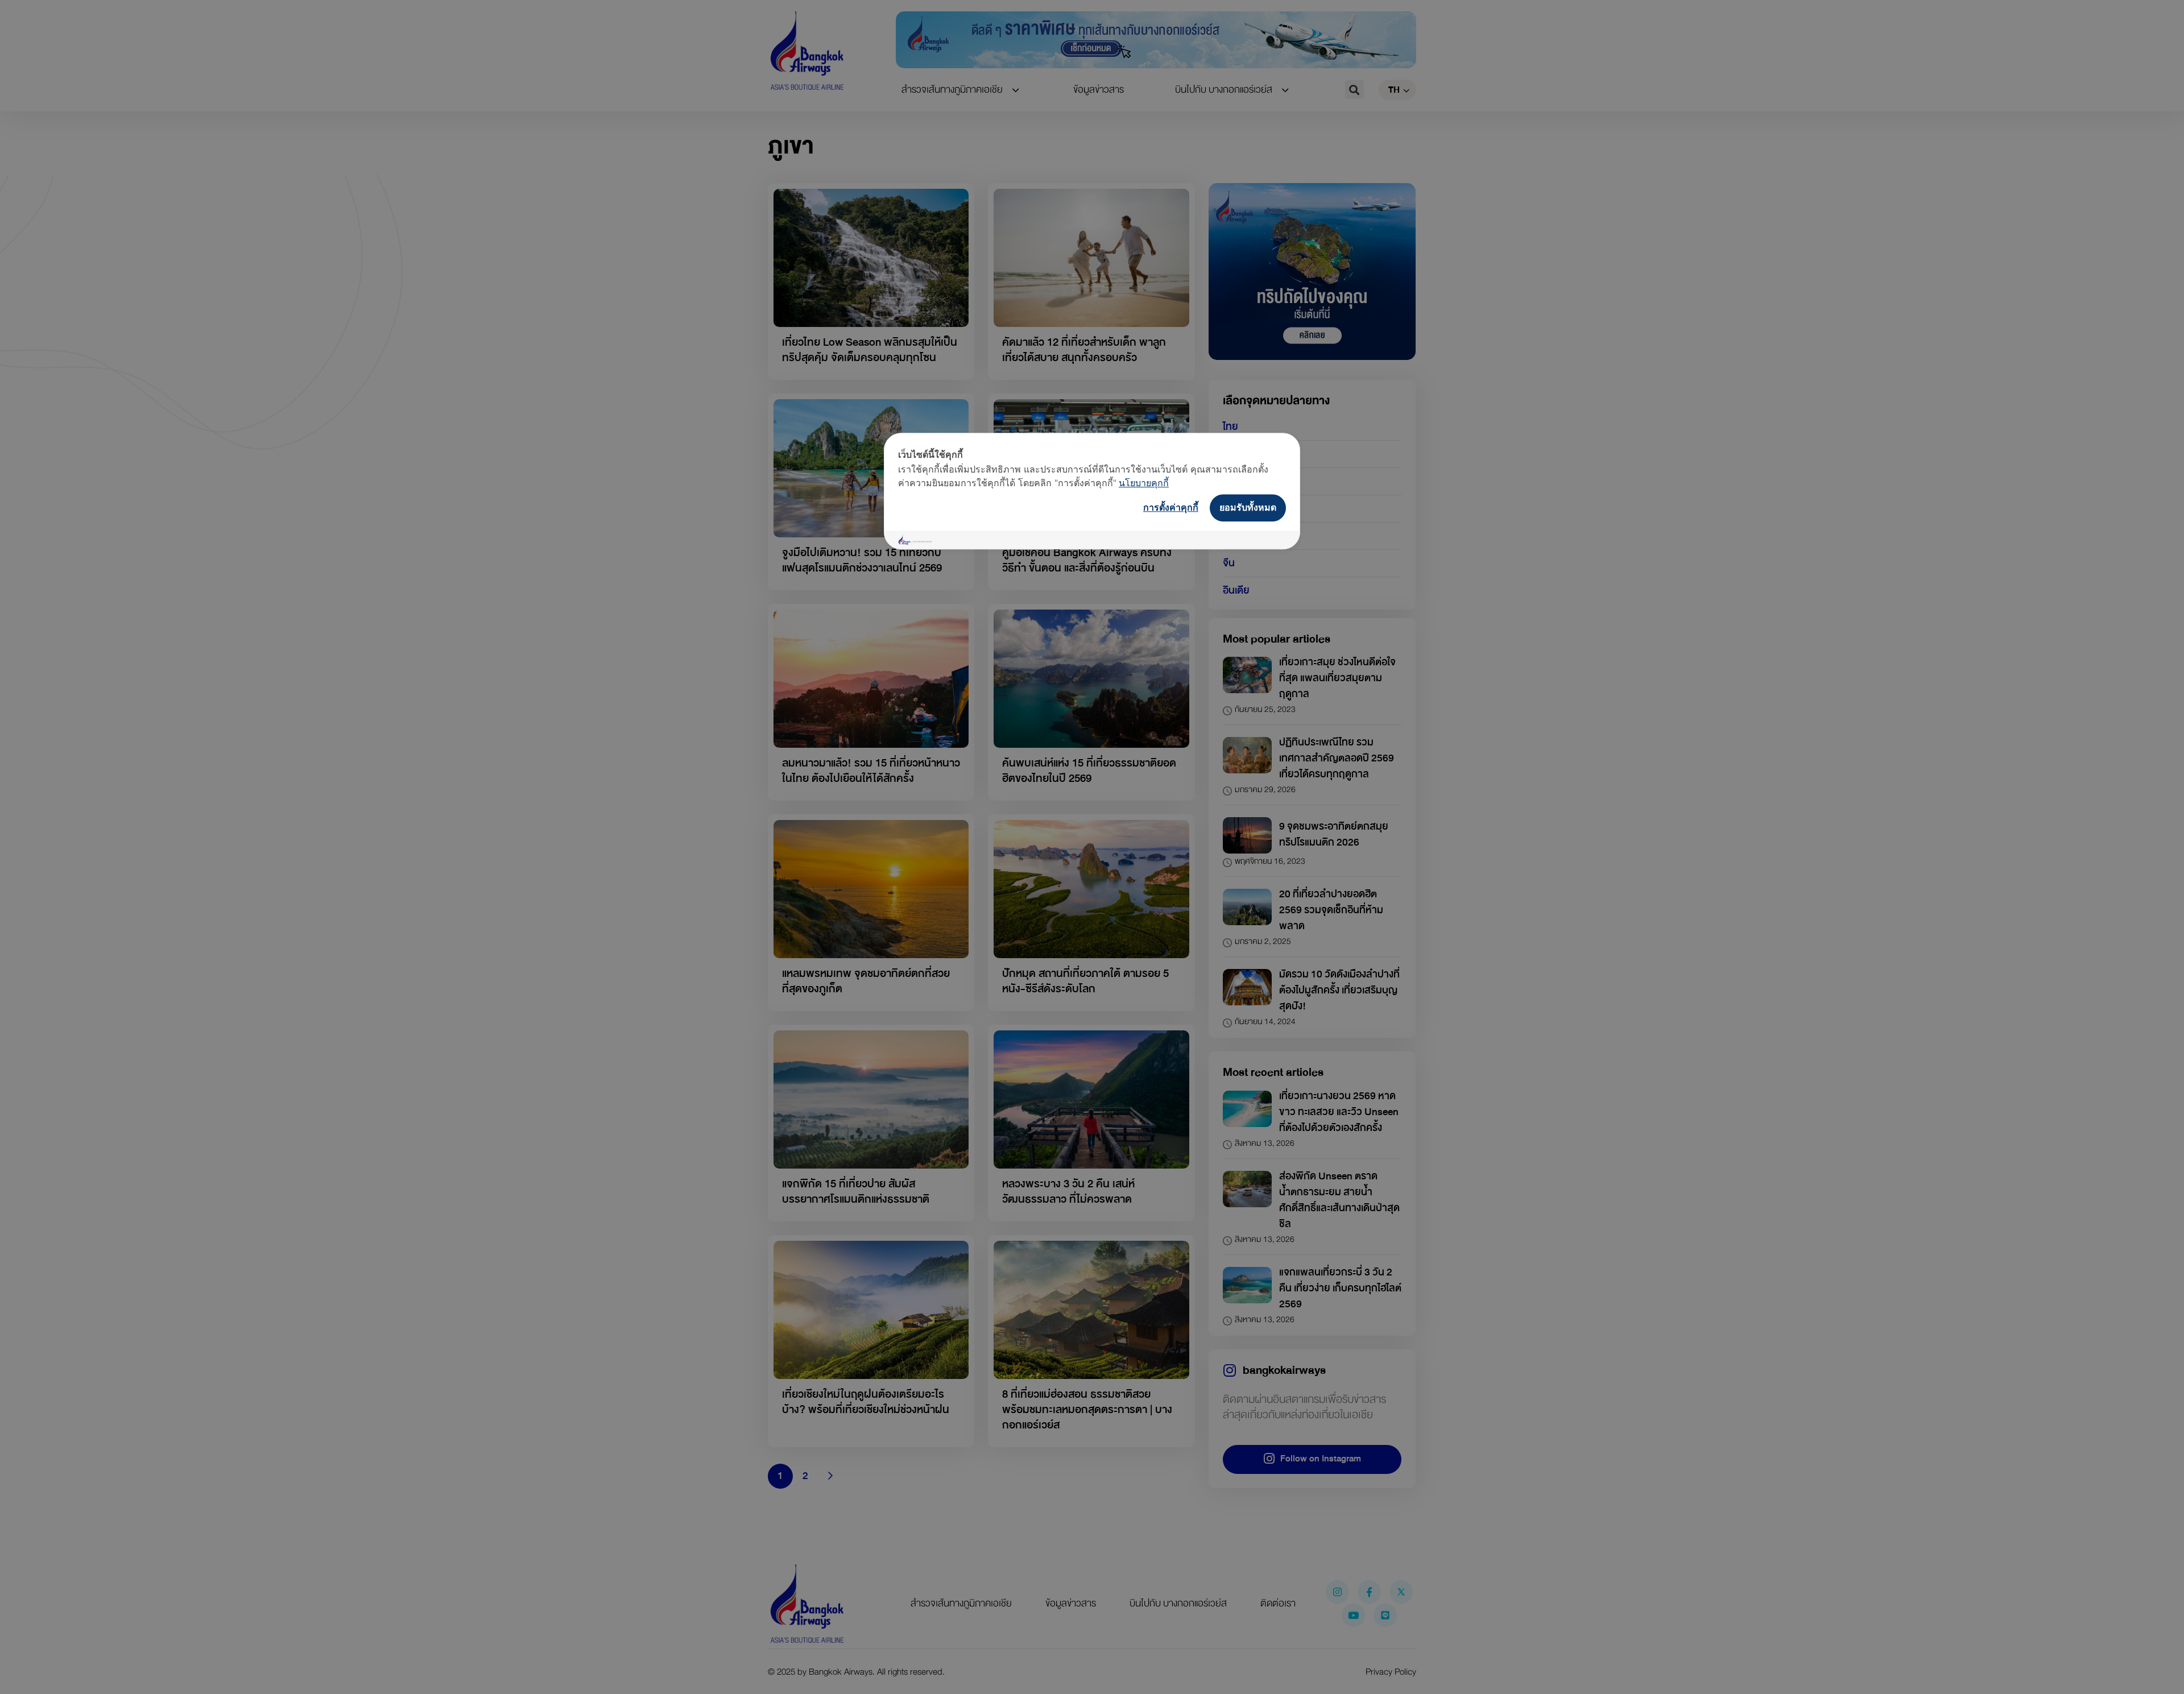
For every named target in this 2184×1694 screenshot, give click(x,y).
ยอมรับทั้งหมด (1248, 507)
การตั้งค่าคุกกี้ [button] (1171, 507)
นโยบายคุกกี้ (1144, 483)
